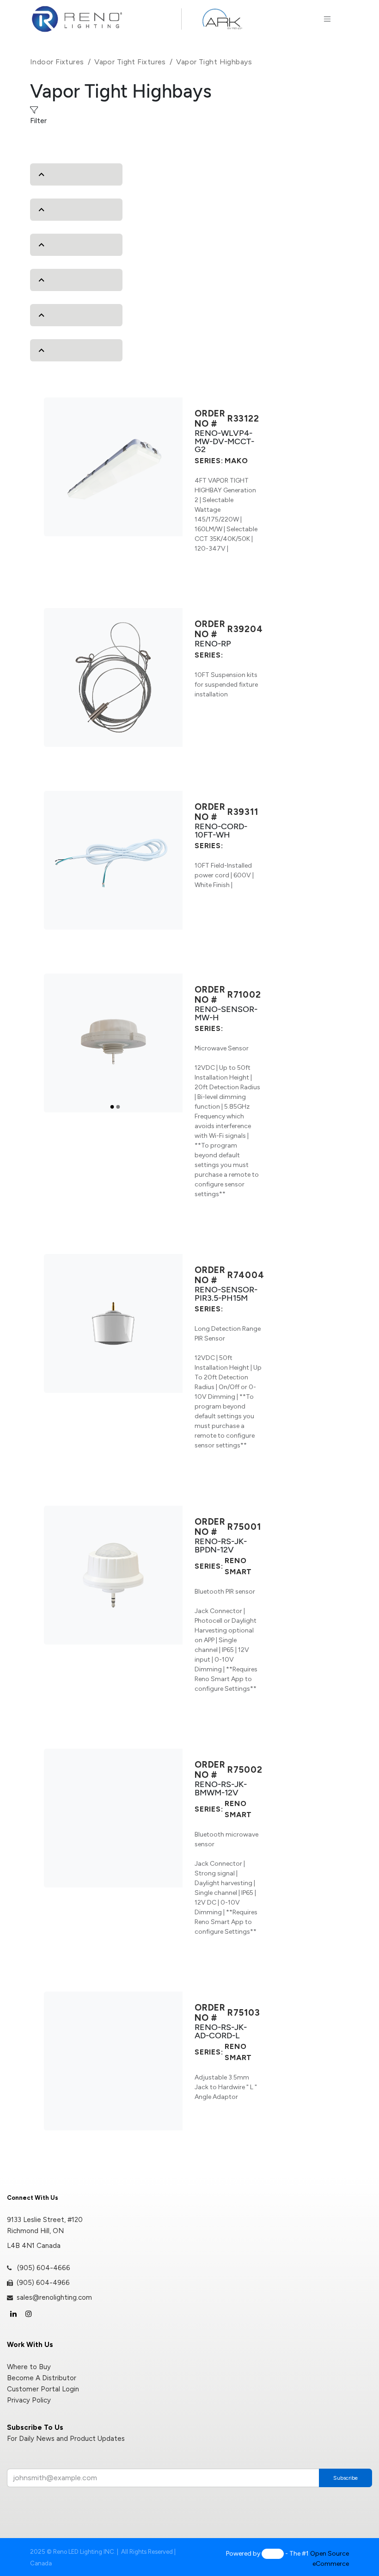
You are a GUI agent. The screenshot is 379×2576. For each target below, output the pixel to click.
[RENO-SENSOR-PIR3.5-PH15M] (113, 1323)
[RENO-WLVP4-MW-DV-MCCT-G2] (113, 467)
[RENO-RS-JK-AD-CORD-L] (113, 2061)
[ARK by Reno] (222, 19)
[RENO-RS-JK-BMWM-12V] (113, 1818)
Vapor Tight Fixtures (130, 62)
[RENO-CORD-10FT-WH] (113, 860)
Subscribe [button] (345, 2478)
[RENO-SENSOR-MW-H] (113, 1043)
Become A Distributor (42, 2378)
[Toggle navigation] (327, 19)
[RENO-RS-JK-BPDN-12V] (113, 1575)
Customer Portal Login (43, 2389)
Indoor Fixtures (57, 62)
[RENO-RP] (113, 677)
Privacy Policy (29, 2400)
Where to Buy (29, 2367)
